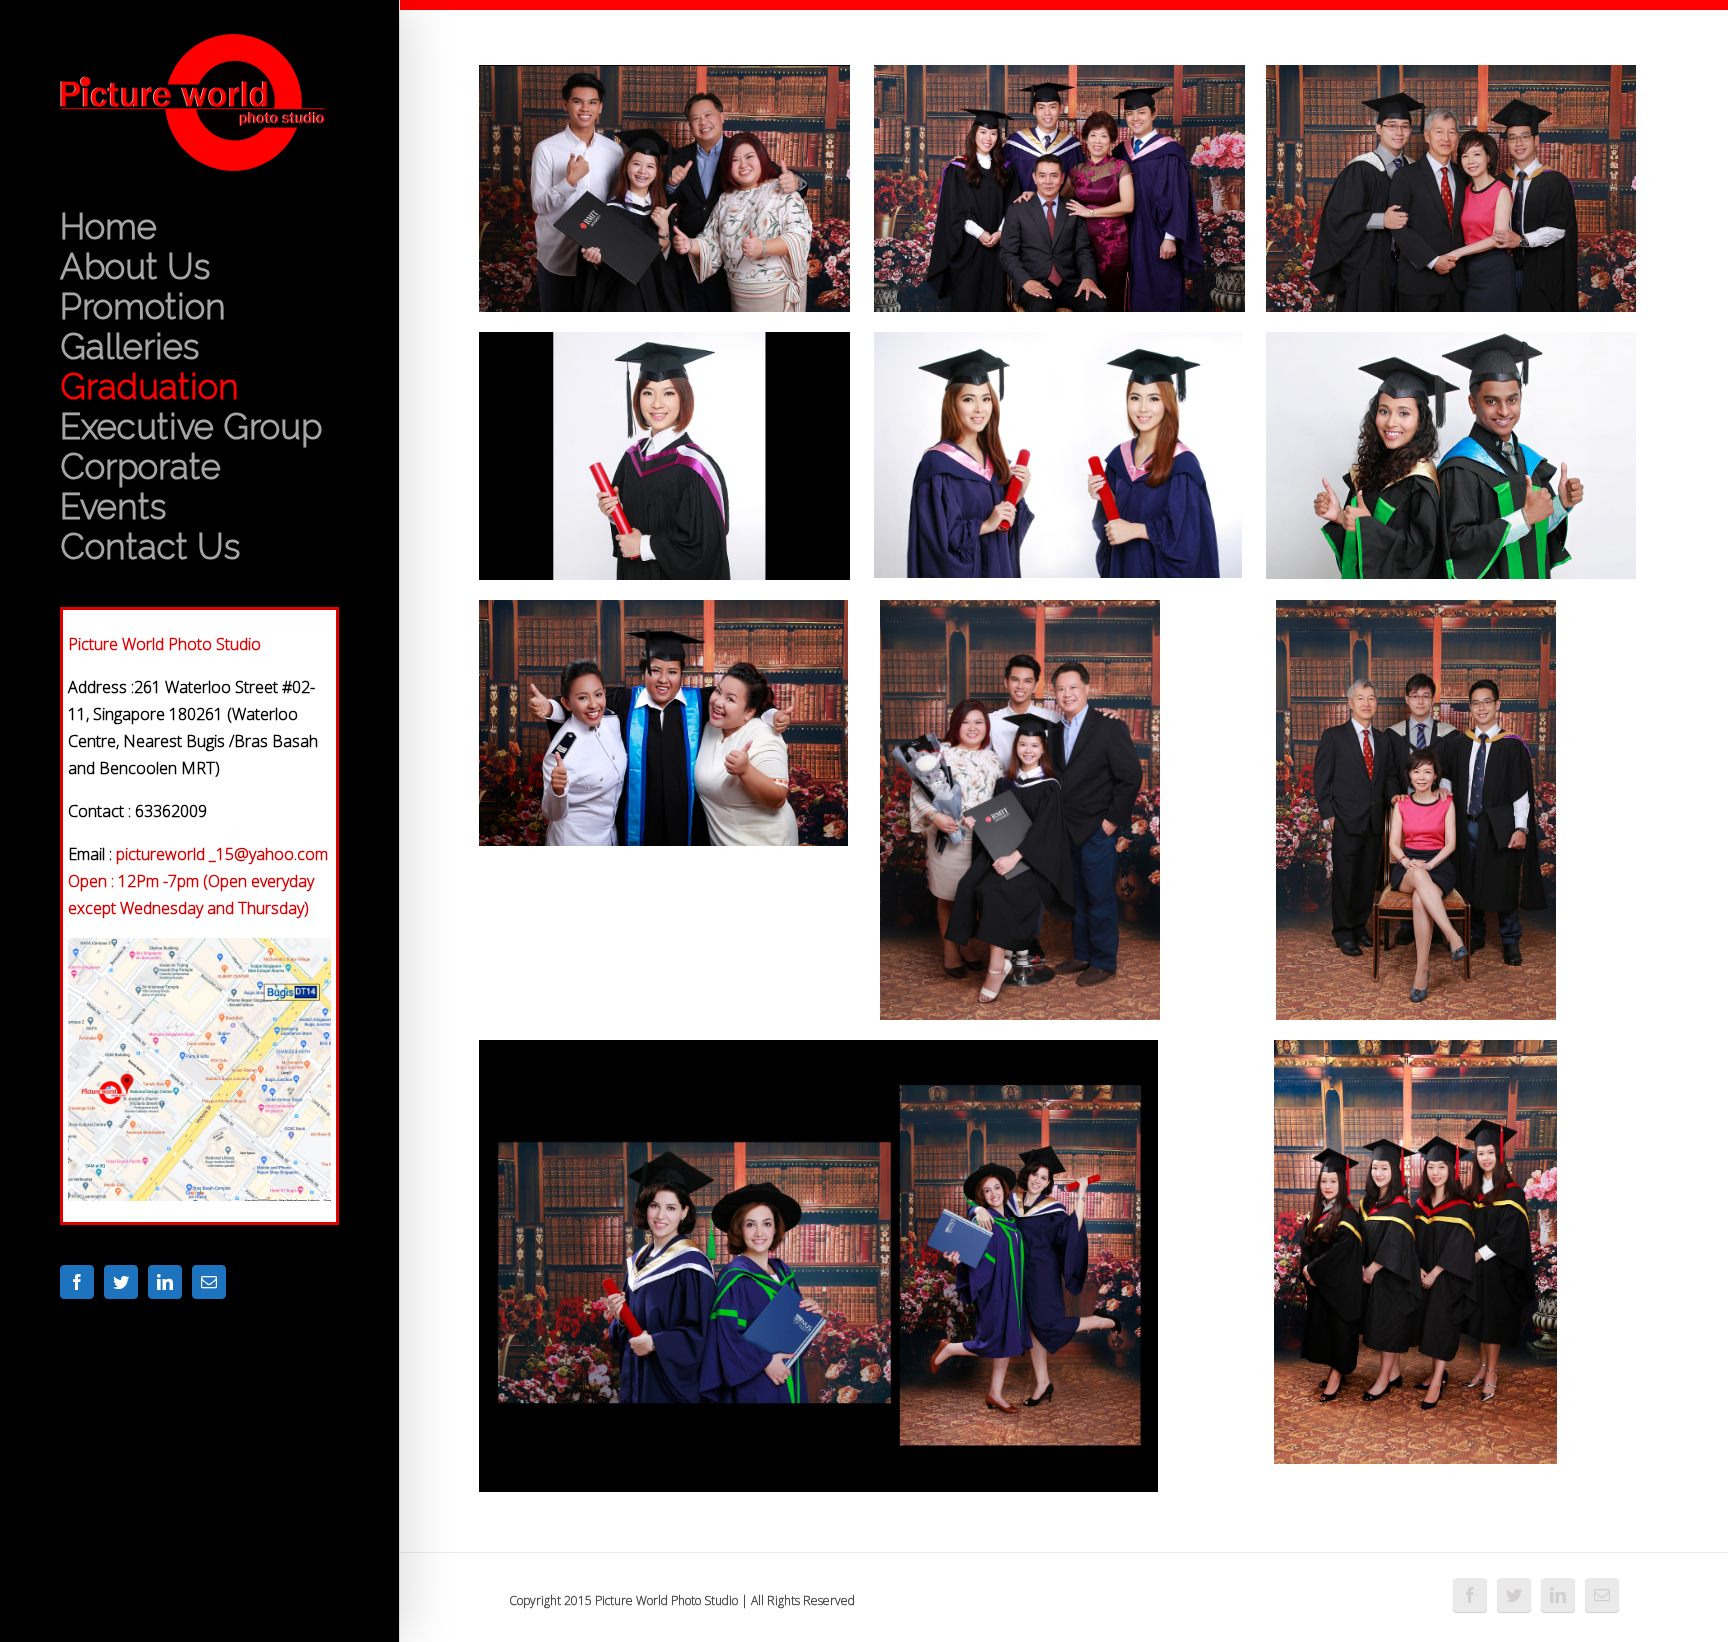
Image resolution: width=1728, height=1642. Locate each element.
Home (108, 227)
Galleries (129, 347)
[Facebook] (77, 1282)
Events (113, 507)
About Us (135, 267)
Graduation (149, 387)
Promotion (143, 307)
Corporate (140, 467)
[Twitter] (121, 1282)
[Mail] (209, 1282)
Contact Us (150, 547)
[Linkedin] (165, 1282)
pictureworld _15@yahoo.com (222, 854)
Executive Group (191, 427)
